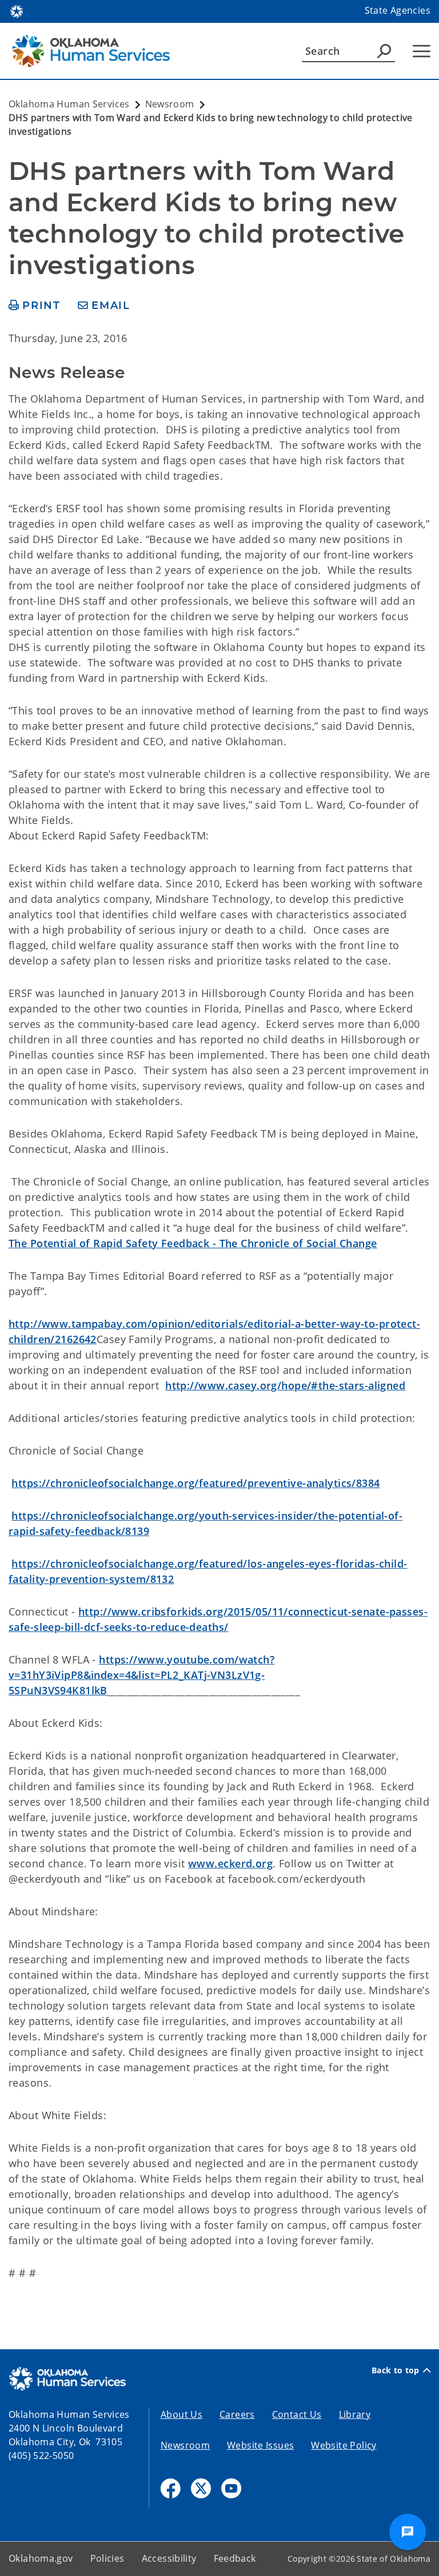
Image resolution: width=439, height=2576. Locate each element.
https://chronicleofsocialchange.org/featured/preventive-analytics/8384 (195, 1483)
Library (355, 2414)
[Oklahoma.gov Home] (17, 10)
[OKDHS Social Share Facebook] (171, 2488)
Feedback (235, 2558)
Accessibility (169, 2558)
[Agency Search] (384, 51)
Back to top (396, 2370)
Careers (237, 2414)
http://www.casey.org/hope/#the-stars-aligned (285, 1385)
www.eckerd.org (230, 1863)
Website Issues (260, 2445)
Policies (107, 2558)
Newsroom (185, 2445)
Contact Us (297, 2414)
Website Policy (344, 2445)
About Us (181, 2414)
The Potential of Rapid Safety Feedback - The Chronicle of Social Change (193, 1243)
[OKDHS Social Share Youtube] (231, 2488)
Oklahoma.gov (41, 2558)
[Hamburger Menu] (422, 51)
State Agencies (398, 10)
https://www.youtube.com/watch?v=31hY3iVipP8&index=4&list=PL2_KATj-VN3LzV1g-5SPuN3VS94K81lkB (141, 1675)
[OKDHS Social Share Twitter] (201, 2488)
